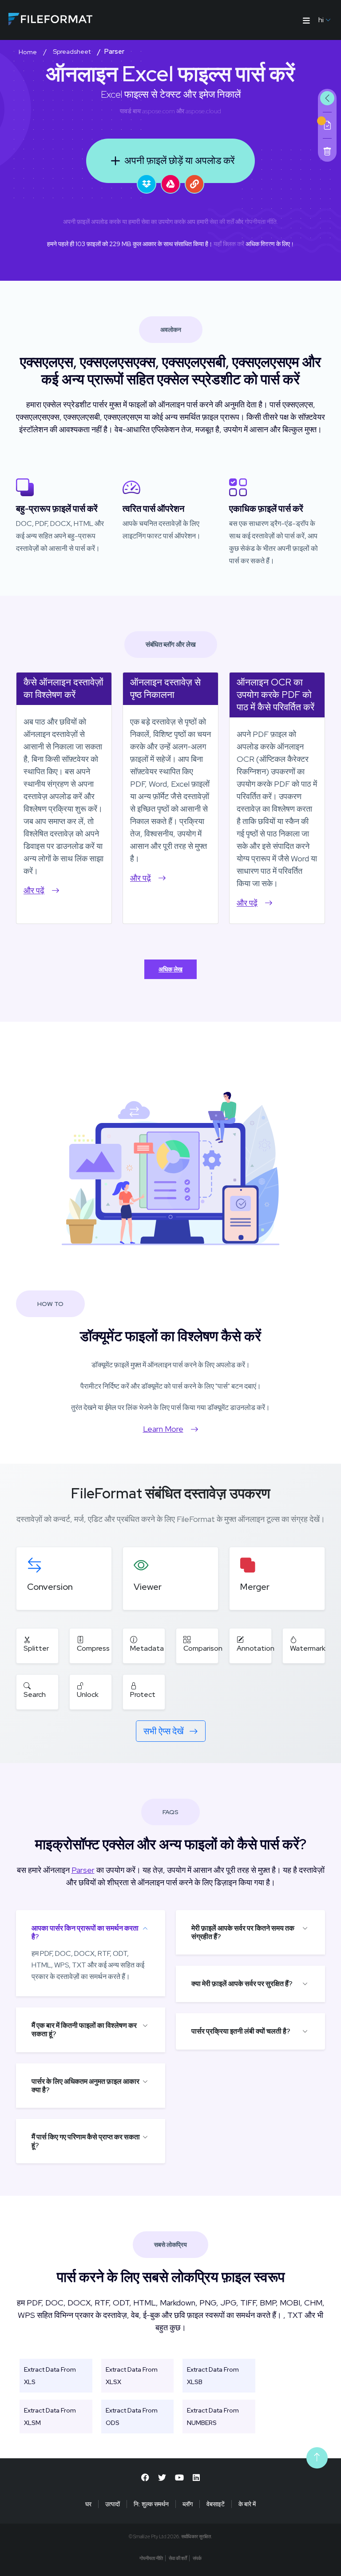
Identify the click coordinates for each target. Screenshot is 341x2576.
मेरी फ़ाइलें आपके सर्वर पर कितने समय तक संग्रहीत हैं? (243, 1932)
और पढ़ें (34, 890)
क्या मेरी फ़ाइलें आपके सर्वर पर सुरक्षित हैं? (242, 1984)
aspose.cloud (203, 111)
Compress (93, 1648)
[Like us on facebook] (145, 2478)
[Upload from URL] (194, 184)
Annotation (256, 1648)
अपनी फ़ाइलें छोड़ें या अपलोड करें (180, 161)
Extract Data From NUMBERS (213, 2417)
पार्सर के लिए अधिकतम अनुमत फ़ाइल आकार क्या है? (85, 2086)
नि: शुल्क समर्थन (151, 2504)
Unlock (88, 1694)
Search (35, 1694)
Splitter (36, 1648)
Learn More (163, 1429)
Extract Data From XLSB (213, 2376)
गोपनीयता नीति (261, 222)
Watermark (308, 1648)
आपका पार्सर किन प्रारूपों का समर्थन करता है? (85, 1932)
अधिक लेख (170, 969)
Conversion (50, 1587)
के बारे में (247, 2504)
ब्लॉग (188, 2504)
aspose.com (159, 111)
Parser (83, 1870)
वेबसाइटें (216, 2504)
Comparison (203, 1648)
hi (321, 20)
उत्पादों (113, 2504)
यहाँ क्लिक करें (229, 244)
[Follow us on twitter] (162, 2478)
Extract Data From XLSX (132, 2376)
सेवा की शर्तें (222, 222)
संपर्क (197, 2558)
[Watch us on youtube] (179, 2478)
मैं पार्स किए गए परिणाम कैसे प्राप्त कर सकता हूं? (86, 2141)
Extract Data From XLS (50, 2376)
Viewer (148, 1587)
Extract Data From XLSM (50, 2417)
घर (88, 2504)
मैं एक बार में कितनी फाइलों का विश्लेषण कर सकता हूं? (84, 2030)
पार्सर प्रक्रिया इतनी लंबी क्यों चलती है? (241, 2031)
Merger (255, 1587)
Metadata (147, 1648)
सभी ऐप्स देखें (165, 1731)
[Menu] (306, 20)
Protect (143, 1694)
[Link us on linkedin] (196, 2478)
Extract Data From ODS (132, 2417)
